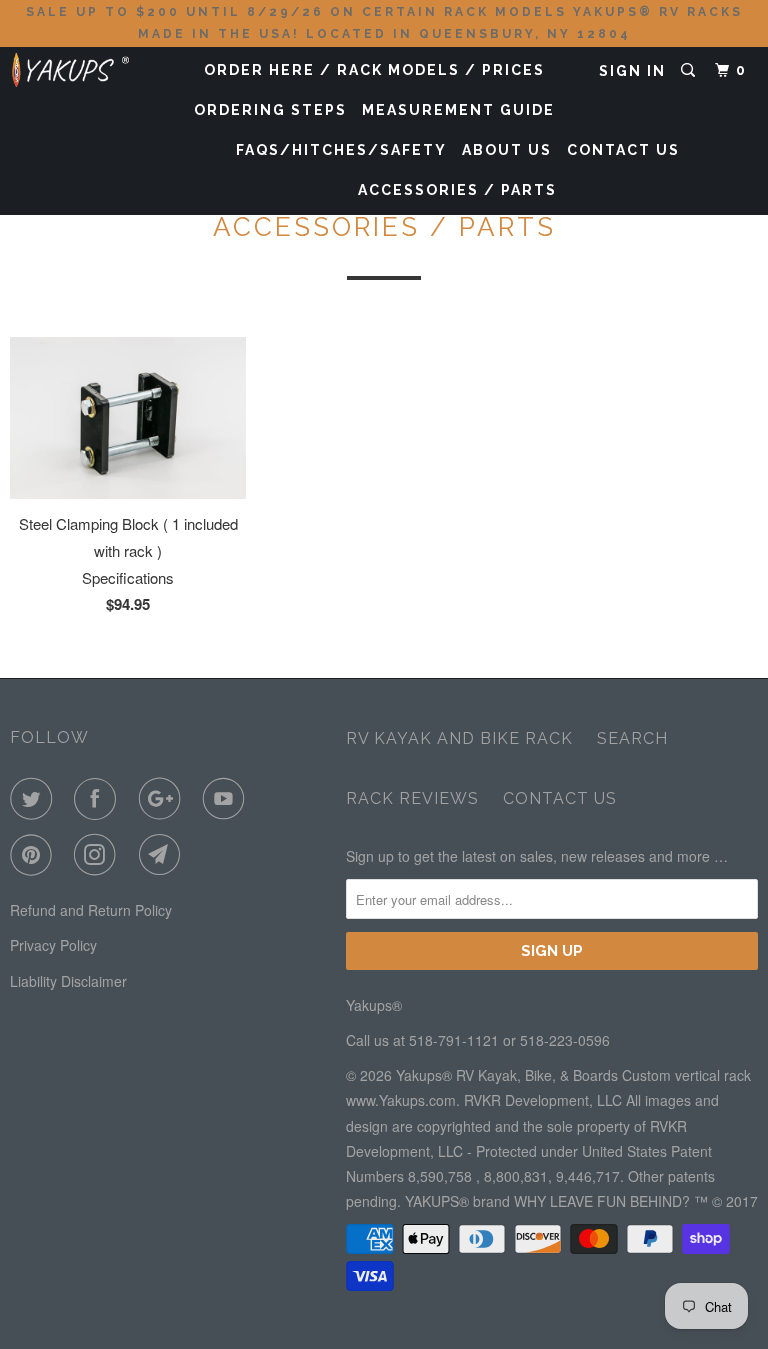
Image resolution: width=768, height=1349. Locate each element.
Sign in (632, 71)
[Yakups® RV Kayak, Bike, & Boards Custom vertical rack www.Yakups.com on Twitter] (35, 799)
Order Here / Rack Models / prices (374, 70)
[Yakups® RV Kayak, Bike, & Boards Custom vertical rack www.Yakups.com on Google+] (164, 799)
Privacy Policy (53, 945)
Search (632, 738)
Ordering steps (270, 110)
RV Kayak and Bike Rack (459, 738)
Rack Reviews (412, 798)
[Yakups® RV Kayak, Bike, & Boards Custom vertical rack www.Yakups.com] (72, 66)
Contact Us (623, 150)
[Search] (690, 70)
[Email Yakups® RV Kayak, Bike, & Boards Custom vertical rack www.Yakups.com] (164, 855)
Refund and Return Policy (91, 910)
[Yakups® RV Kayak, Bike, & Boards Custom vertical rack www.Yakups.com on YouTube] (228, 799)
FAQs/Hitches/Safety (341, 150)
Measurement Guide (458, 110)
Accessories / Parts (457, 190)
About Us (507, 150)
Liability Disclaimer (68, 981)
